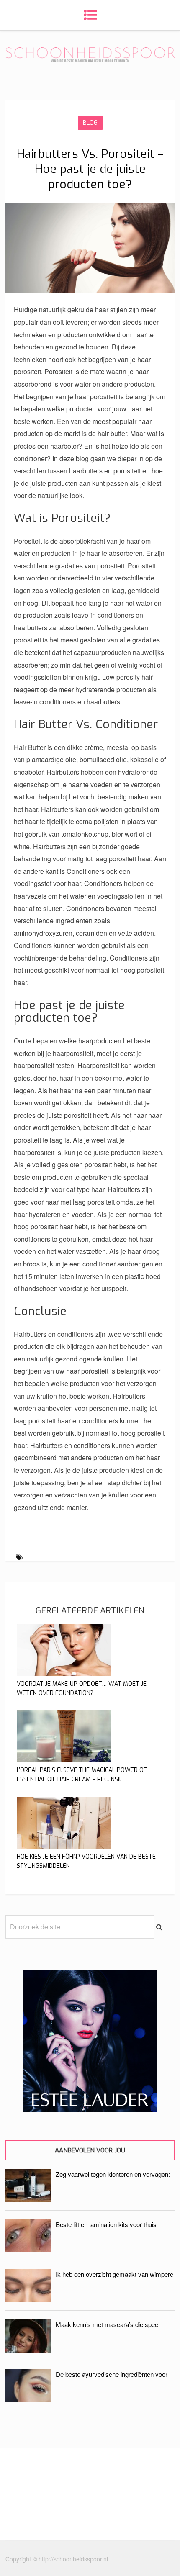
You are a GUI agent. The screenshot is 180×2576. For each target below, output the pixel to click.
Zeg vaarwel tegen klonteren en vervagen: (113, 2174)
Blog (90, 123)
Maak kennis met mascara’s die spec (107, 2324)
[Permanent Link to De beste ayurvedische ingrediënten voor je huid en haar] (28, 2400)
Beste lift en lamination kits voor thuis (106, 2224)
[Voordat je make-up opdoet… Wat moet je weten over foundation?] (64, 1673)
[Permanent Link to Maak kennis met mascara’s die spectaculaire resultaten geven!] (28, 2350)
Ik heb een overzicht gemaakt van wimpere (114, 2274)
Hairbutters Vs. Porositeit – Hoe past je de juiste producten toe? (90, 169)
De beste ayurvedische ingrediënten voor (112, 2374)
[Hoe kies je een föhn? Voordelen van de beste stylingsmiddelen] (64, 1846)
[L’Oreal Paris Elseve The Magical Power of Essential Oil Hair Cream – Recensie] (64, 1759)
